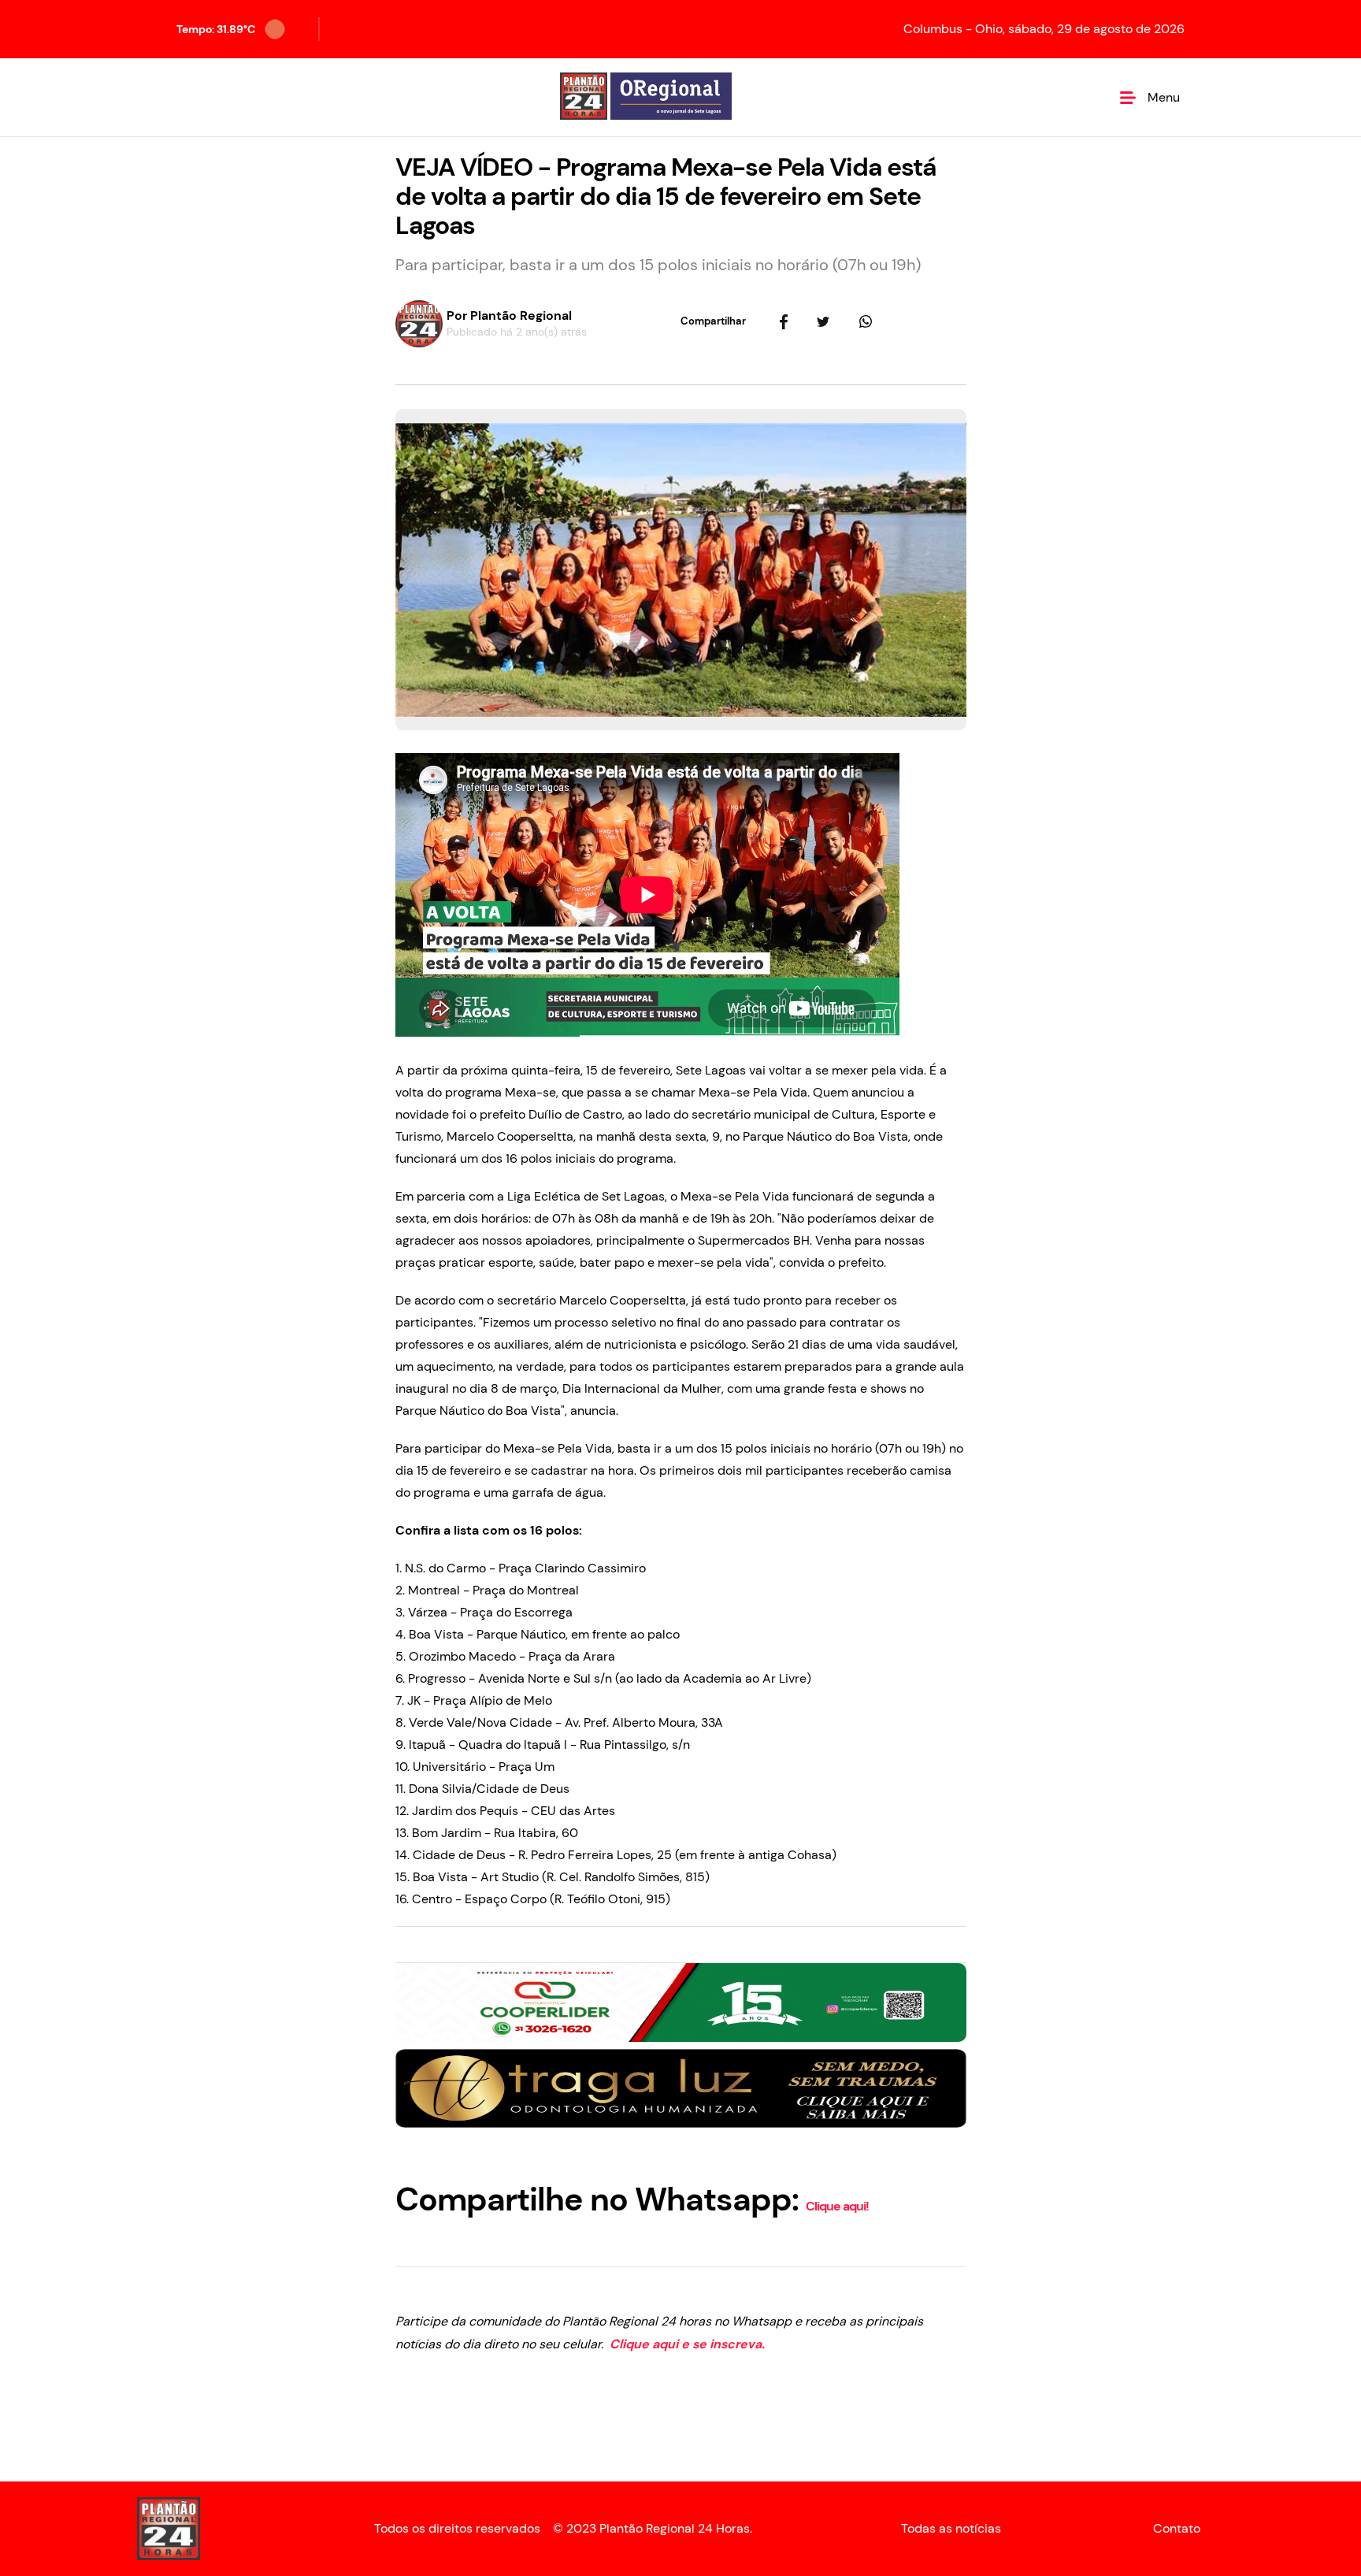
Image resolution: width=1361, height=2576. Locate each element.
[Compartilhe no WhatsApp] (866, 321)
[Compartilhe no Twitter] (823, 321)
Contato (1177, 2529)
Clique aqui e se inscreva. (686, 2344)
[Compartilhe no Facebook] (784, 321)
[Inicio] (646, 97)
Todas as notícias (951, 2529)
